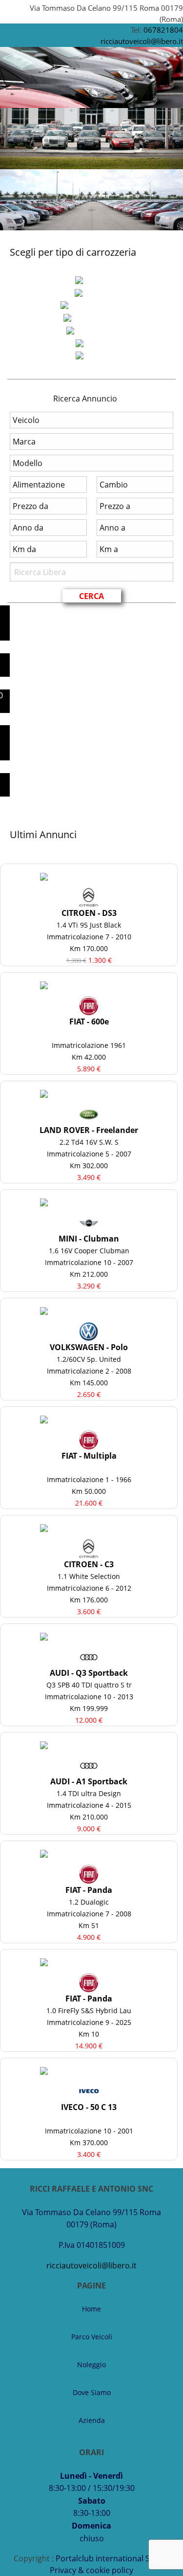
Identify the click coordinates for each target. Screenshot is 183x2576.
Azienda (92, 2420)
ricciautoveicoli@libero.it (142, 41)
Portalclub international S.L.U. (111, 2558)
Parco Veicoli (92, 2337)
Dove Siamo (92, 2392)
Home (91, 2309)
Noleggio (91, 2365)
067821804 (163, 30)
